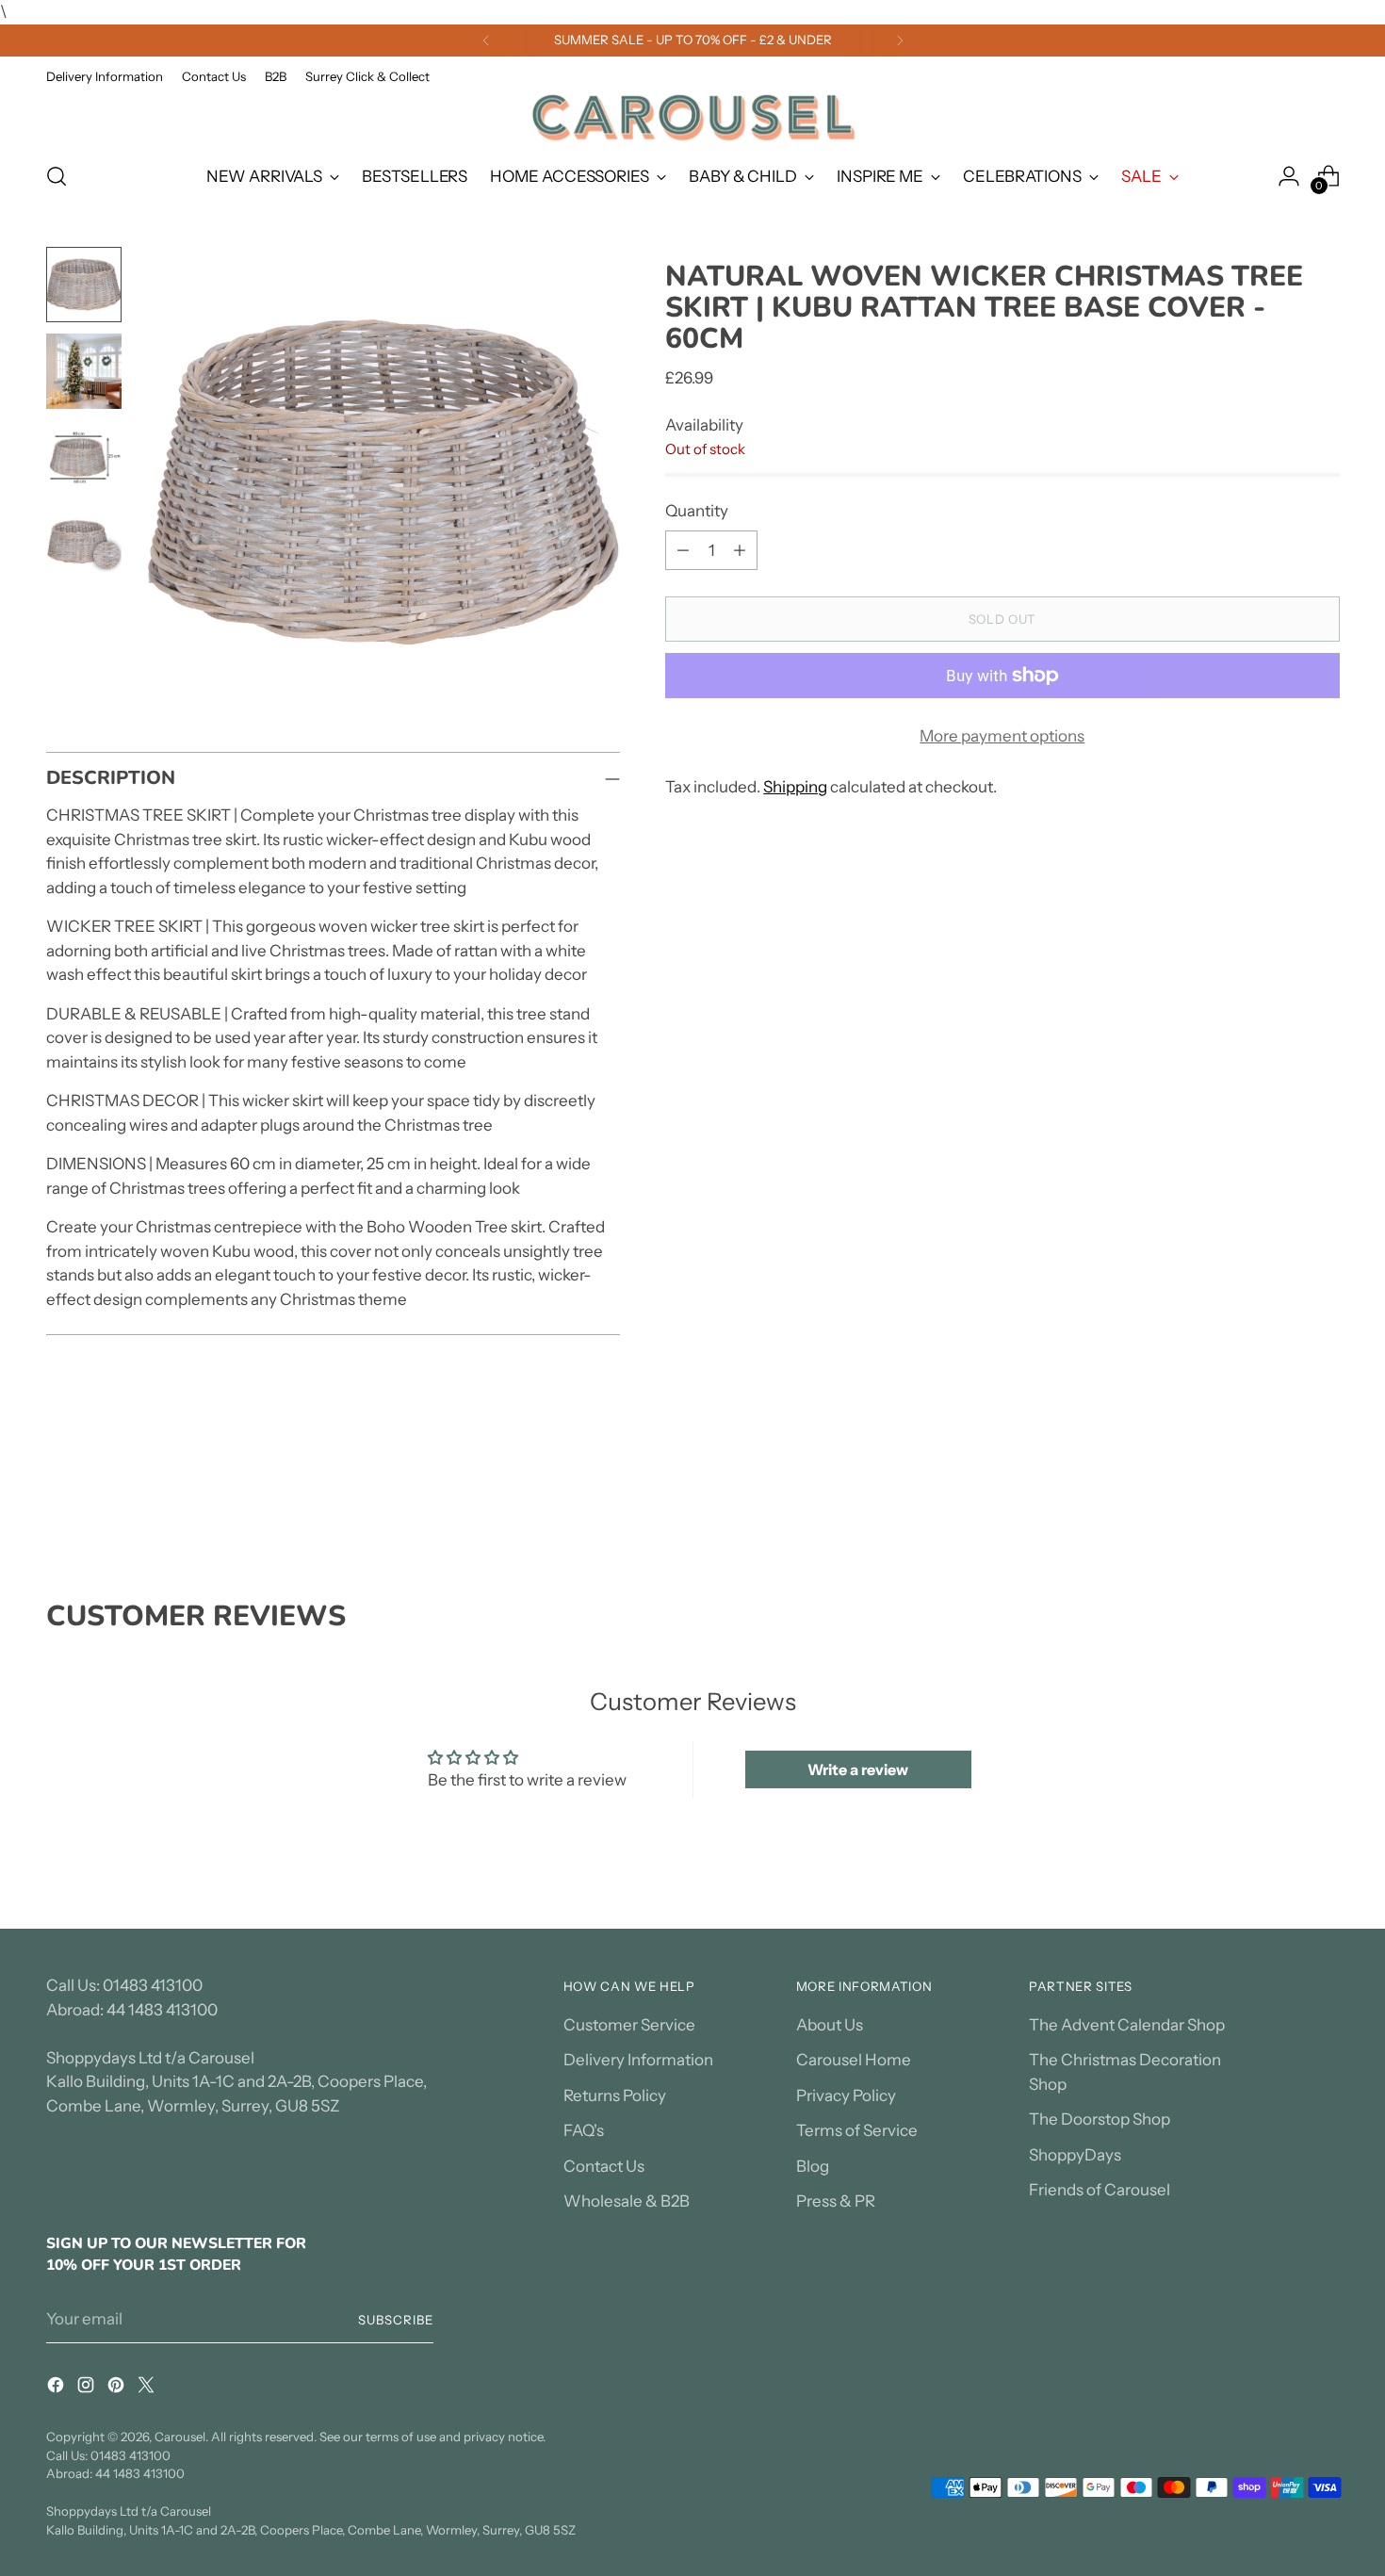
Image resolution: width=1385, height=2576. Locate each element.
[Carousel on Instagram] (88, 2389)
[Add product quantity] (740, 550)
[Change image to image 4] (84, 545)
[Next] (900, 41)
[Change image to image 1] (84, 285)
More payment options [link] (1002, 736)
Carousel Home (854, 2060)
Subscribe (396, 2320)
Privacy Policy (846, 2095)
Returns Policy (615, 2095)
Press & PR (836, 2201)
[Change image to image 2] (84, 371)
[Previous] (486, 41)
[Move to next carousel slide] (1324, 1498)
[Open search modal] (57, 176)
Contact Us (604, 2166)
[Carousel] (692, 117)
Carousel (180, 2437)
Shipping (795, 786)
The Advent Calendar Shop (1127, 2025)
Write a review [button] (858, 1769)
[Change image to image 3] (84, 458)
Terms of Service (857, 2130)
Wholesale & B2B (627, 2201)
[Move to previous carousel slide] (1280, 1499)
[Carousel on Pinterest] (118, 2389)
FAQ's (584, 2130)
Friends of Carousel (1100, 2190)
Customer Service (629, 2025)
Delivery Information (638, 2060)
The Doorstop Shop (1100, 2119)
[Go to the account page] (1289, 176)
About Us (830, 2025)
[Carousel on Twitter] (148, 2389)
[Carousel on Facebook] (57, 2389)
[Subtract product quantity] (683, 550)
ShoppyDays (1075, 2155)
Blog (813, 2166)
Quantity (697, 510)
